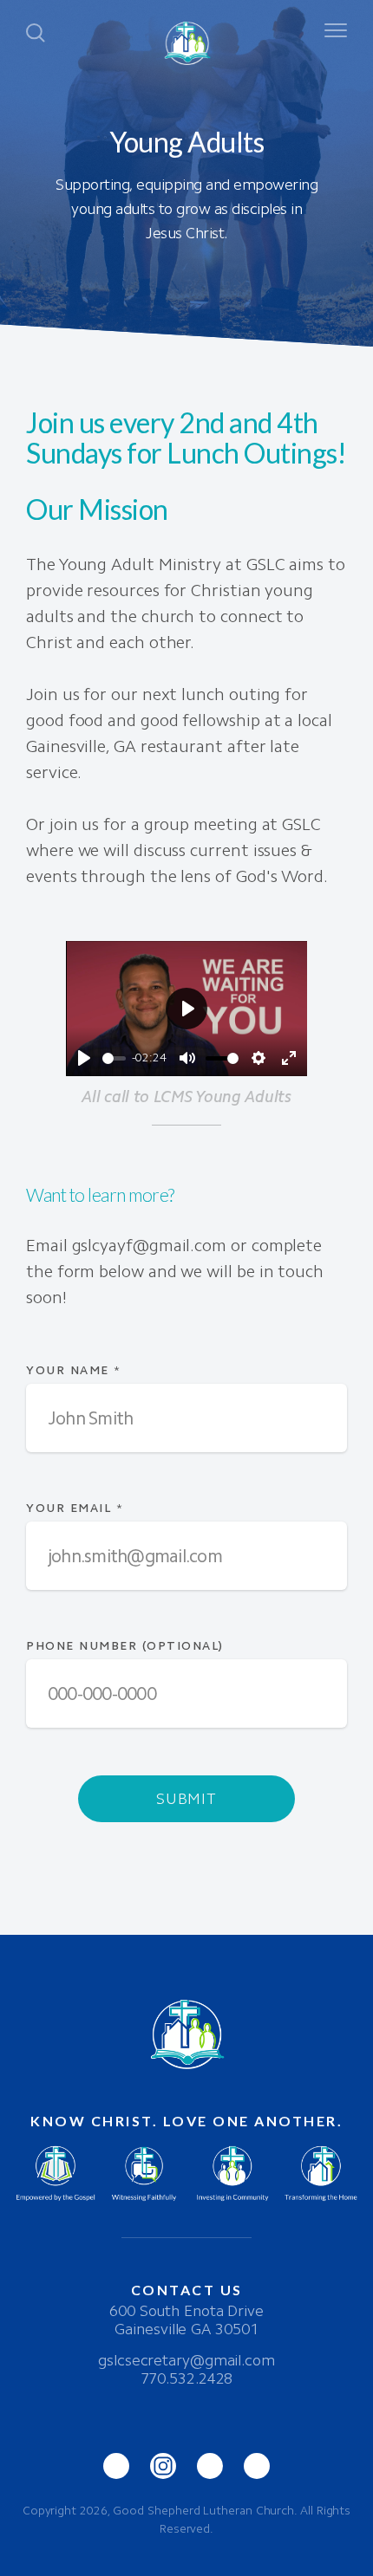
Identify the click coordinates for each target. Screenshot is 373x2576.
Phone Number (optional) (125, 1646)
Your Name (74, 1370)
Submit (186, 1799)
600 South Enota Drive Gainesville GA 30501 (186, 2320)
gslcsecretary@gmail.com (186, 2360)
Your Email (75, 1508)
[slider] (114, 1058)
